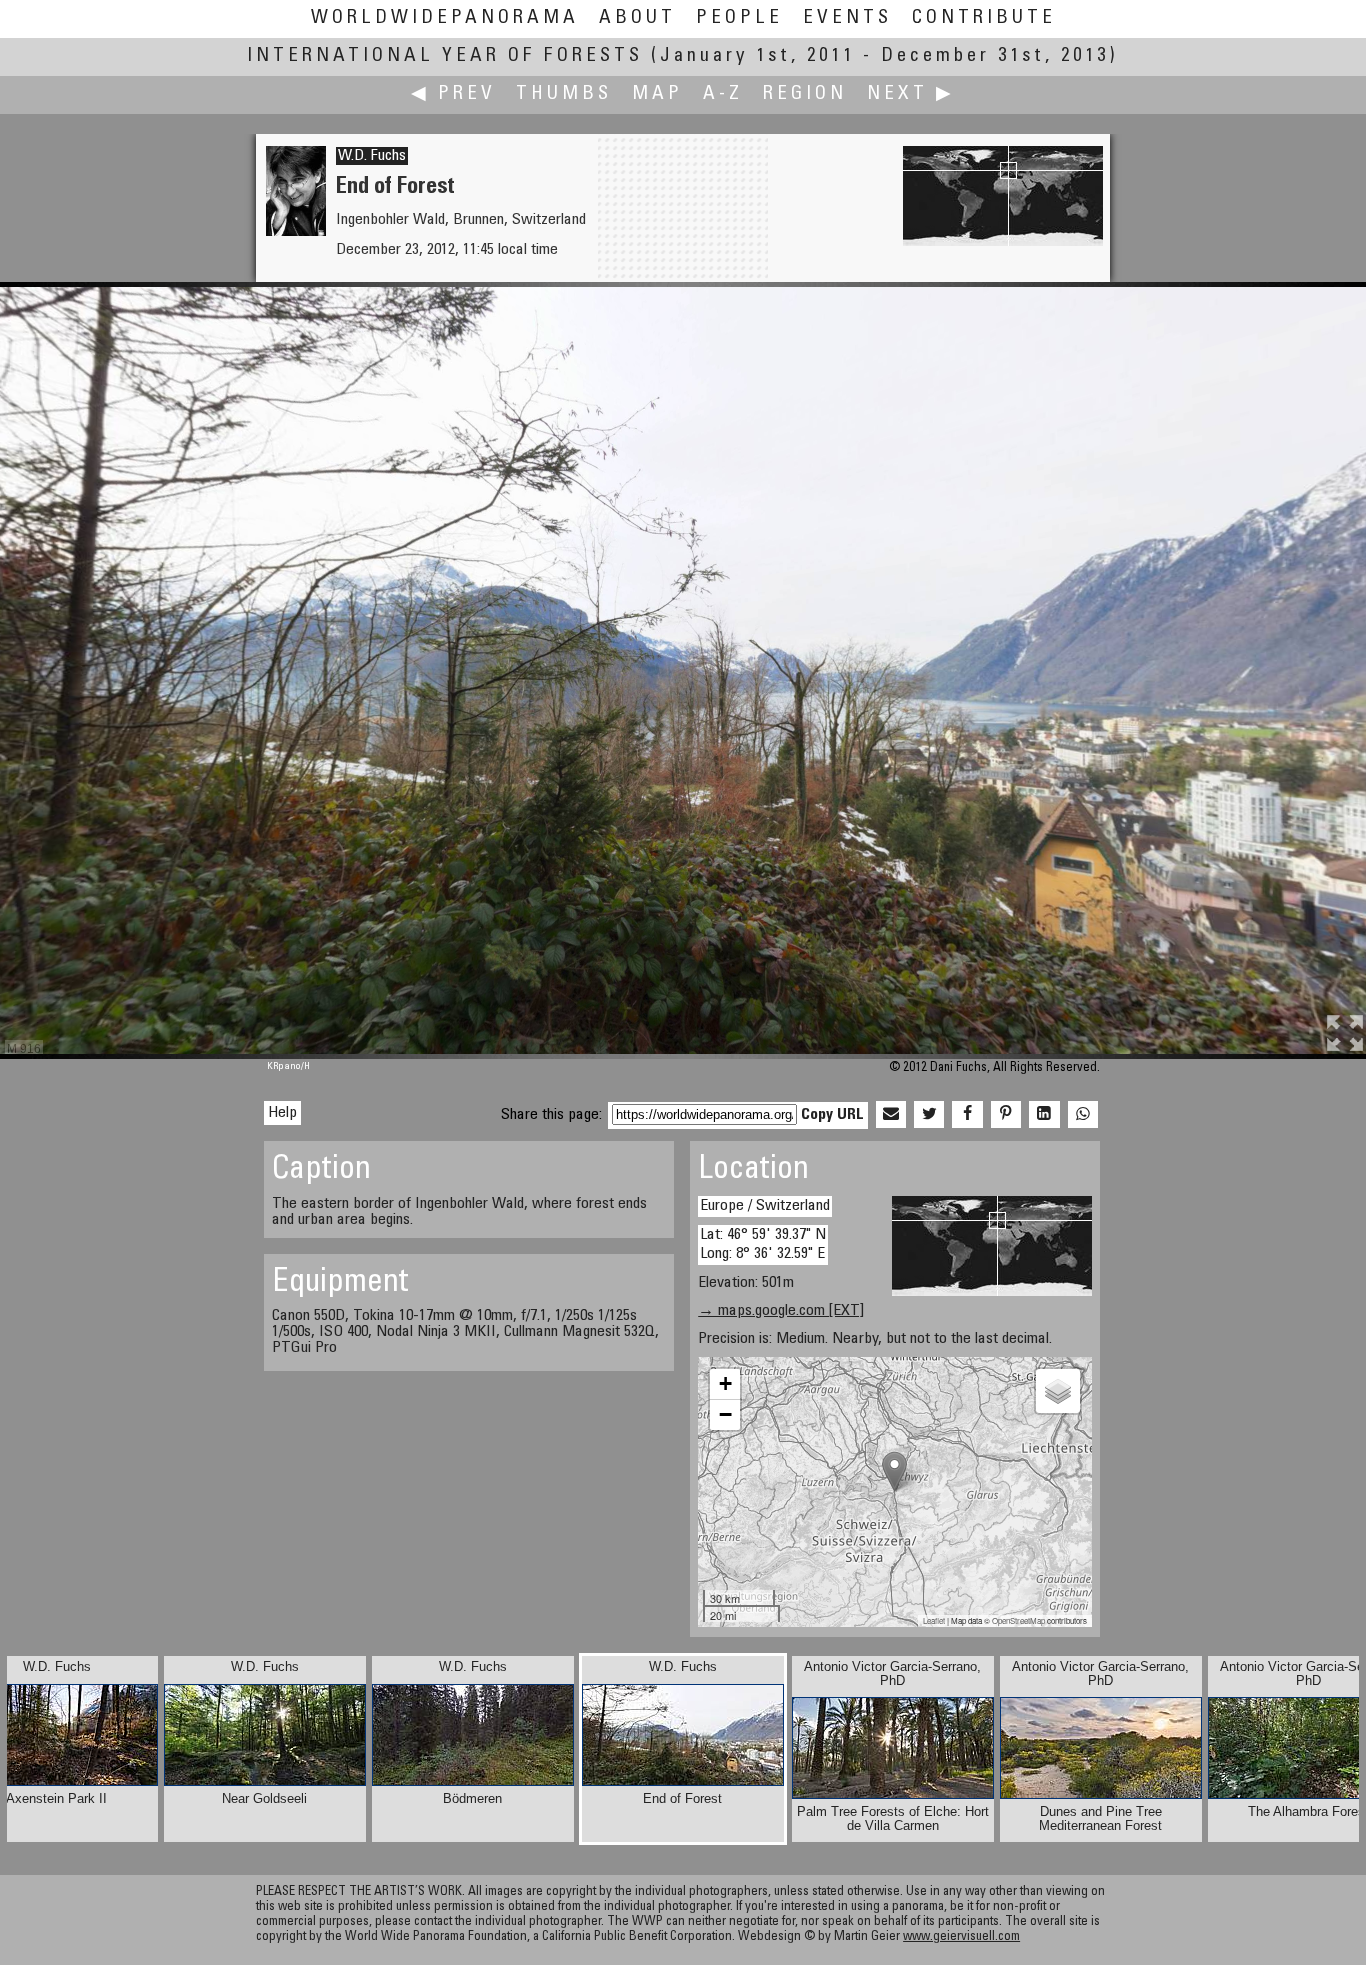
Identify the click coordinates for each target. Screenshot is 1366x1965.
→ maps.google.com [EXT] (781, 1311)
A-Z (723, 94)
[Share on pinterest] (1006, 1115)
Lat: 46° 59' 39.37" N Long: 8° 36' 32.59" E (763, 1244)
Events (847, 18)
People (739, 18)
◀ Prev (453, 94)
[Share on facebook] (967, 1115)
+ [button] (725, 1383)
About (637, 18)
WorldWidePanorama (445, 18)
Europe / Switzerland (765, 1206)
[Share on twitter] (929, 1115)
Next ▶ (911, 94)
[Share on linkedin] (1044, 1115)
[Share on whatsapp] (1083, 1115)
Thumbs (564, 94)
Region (805, 94)
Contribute (984, 18)
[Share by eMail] (891, 1115)
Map (657, 94)
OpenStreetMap (1018, 1620)
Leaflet (934, 1620)
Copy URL (832, 1115)
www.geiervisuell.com (961, 1937)
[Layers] (1058, 1391)
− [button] (725, 1414)
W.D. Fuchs (372, 156)
